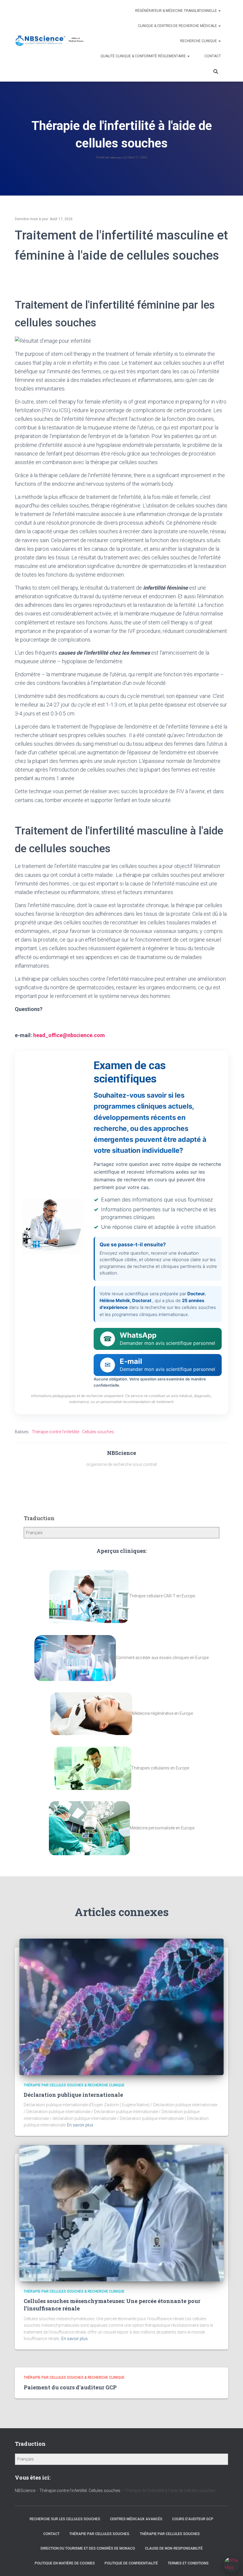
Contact (213, 56)
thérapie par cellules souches (170, 2534)
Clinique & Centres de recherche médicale (178, 26)
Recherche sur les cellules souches (65, 2519)
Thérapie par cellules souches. (100, 2534)
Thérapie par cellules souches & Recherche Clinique (74, 2085)
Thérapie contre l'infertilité (55, 1432)
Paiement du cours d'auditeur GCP (70, 2387)
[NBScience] (50, 41)
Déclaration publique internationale (73, 2095)
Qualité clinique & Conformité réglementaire (144, 56)
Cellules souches (98, 1432)
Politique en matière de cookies (65, 2563)
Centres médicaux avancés (136, 2519)
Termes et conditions (188, 2563)
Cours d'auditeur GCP (193, 2519)
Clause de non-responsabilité (174, 2548)
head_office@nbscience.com (69, 1035)
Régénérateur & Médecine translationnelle (176, 11)
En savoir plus (80, 2125)
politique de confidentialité (131, 2563)
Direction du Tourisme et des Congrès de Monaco (88, 2548)
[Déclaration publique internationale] (121, 2006)
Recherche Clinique (199, 41)
